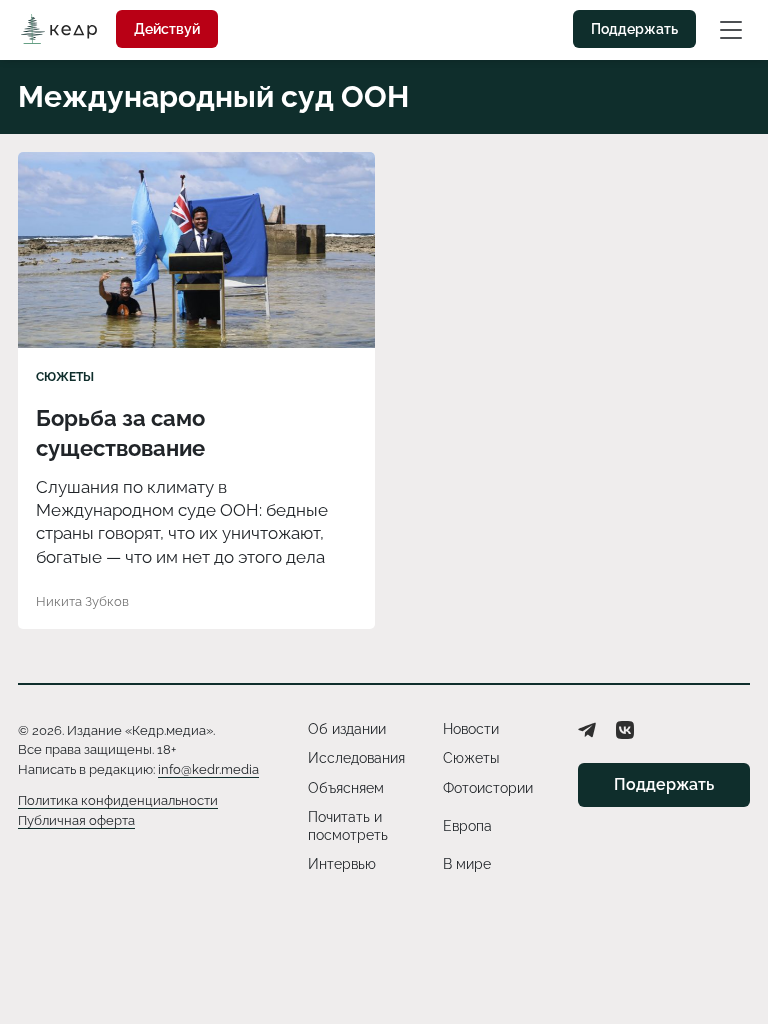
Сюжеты (65, 377)
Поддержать (634, 29)
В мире (467, 864)
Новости (471, 729)
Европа (467, 826)
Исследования (356, 758)
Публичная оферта (76, 820)
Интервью (342, 864)
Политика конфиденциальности (118, 800)
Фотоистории (488, 788)
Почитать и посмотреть (348, 826)
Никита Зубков (82, 601)
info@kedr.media (208, 769)
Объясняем (346, 788)
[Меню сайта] (731, 29)
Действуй (167, 29)
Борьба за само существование (120, 433)
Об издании (347, 729)
